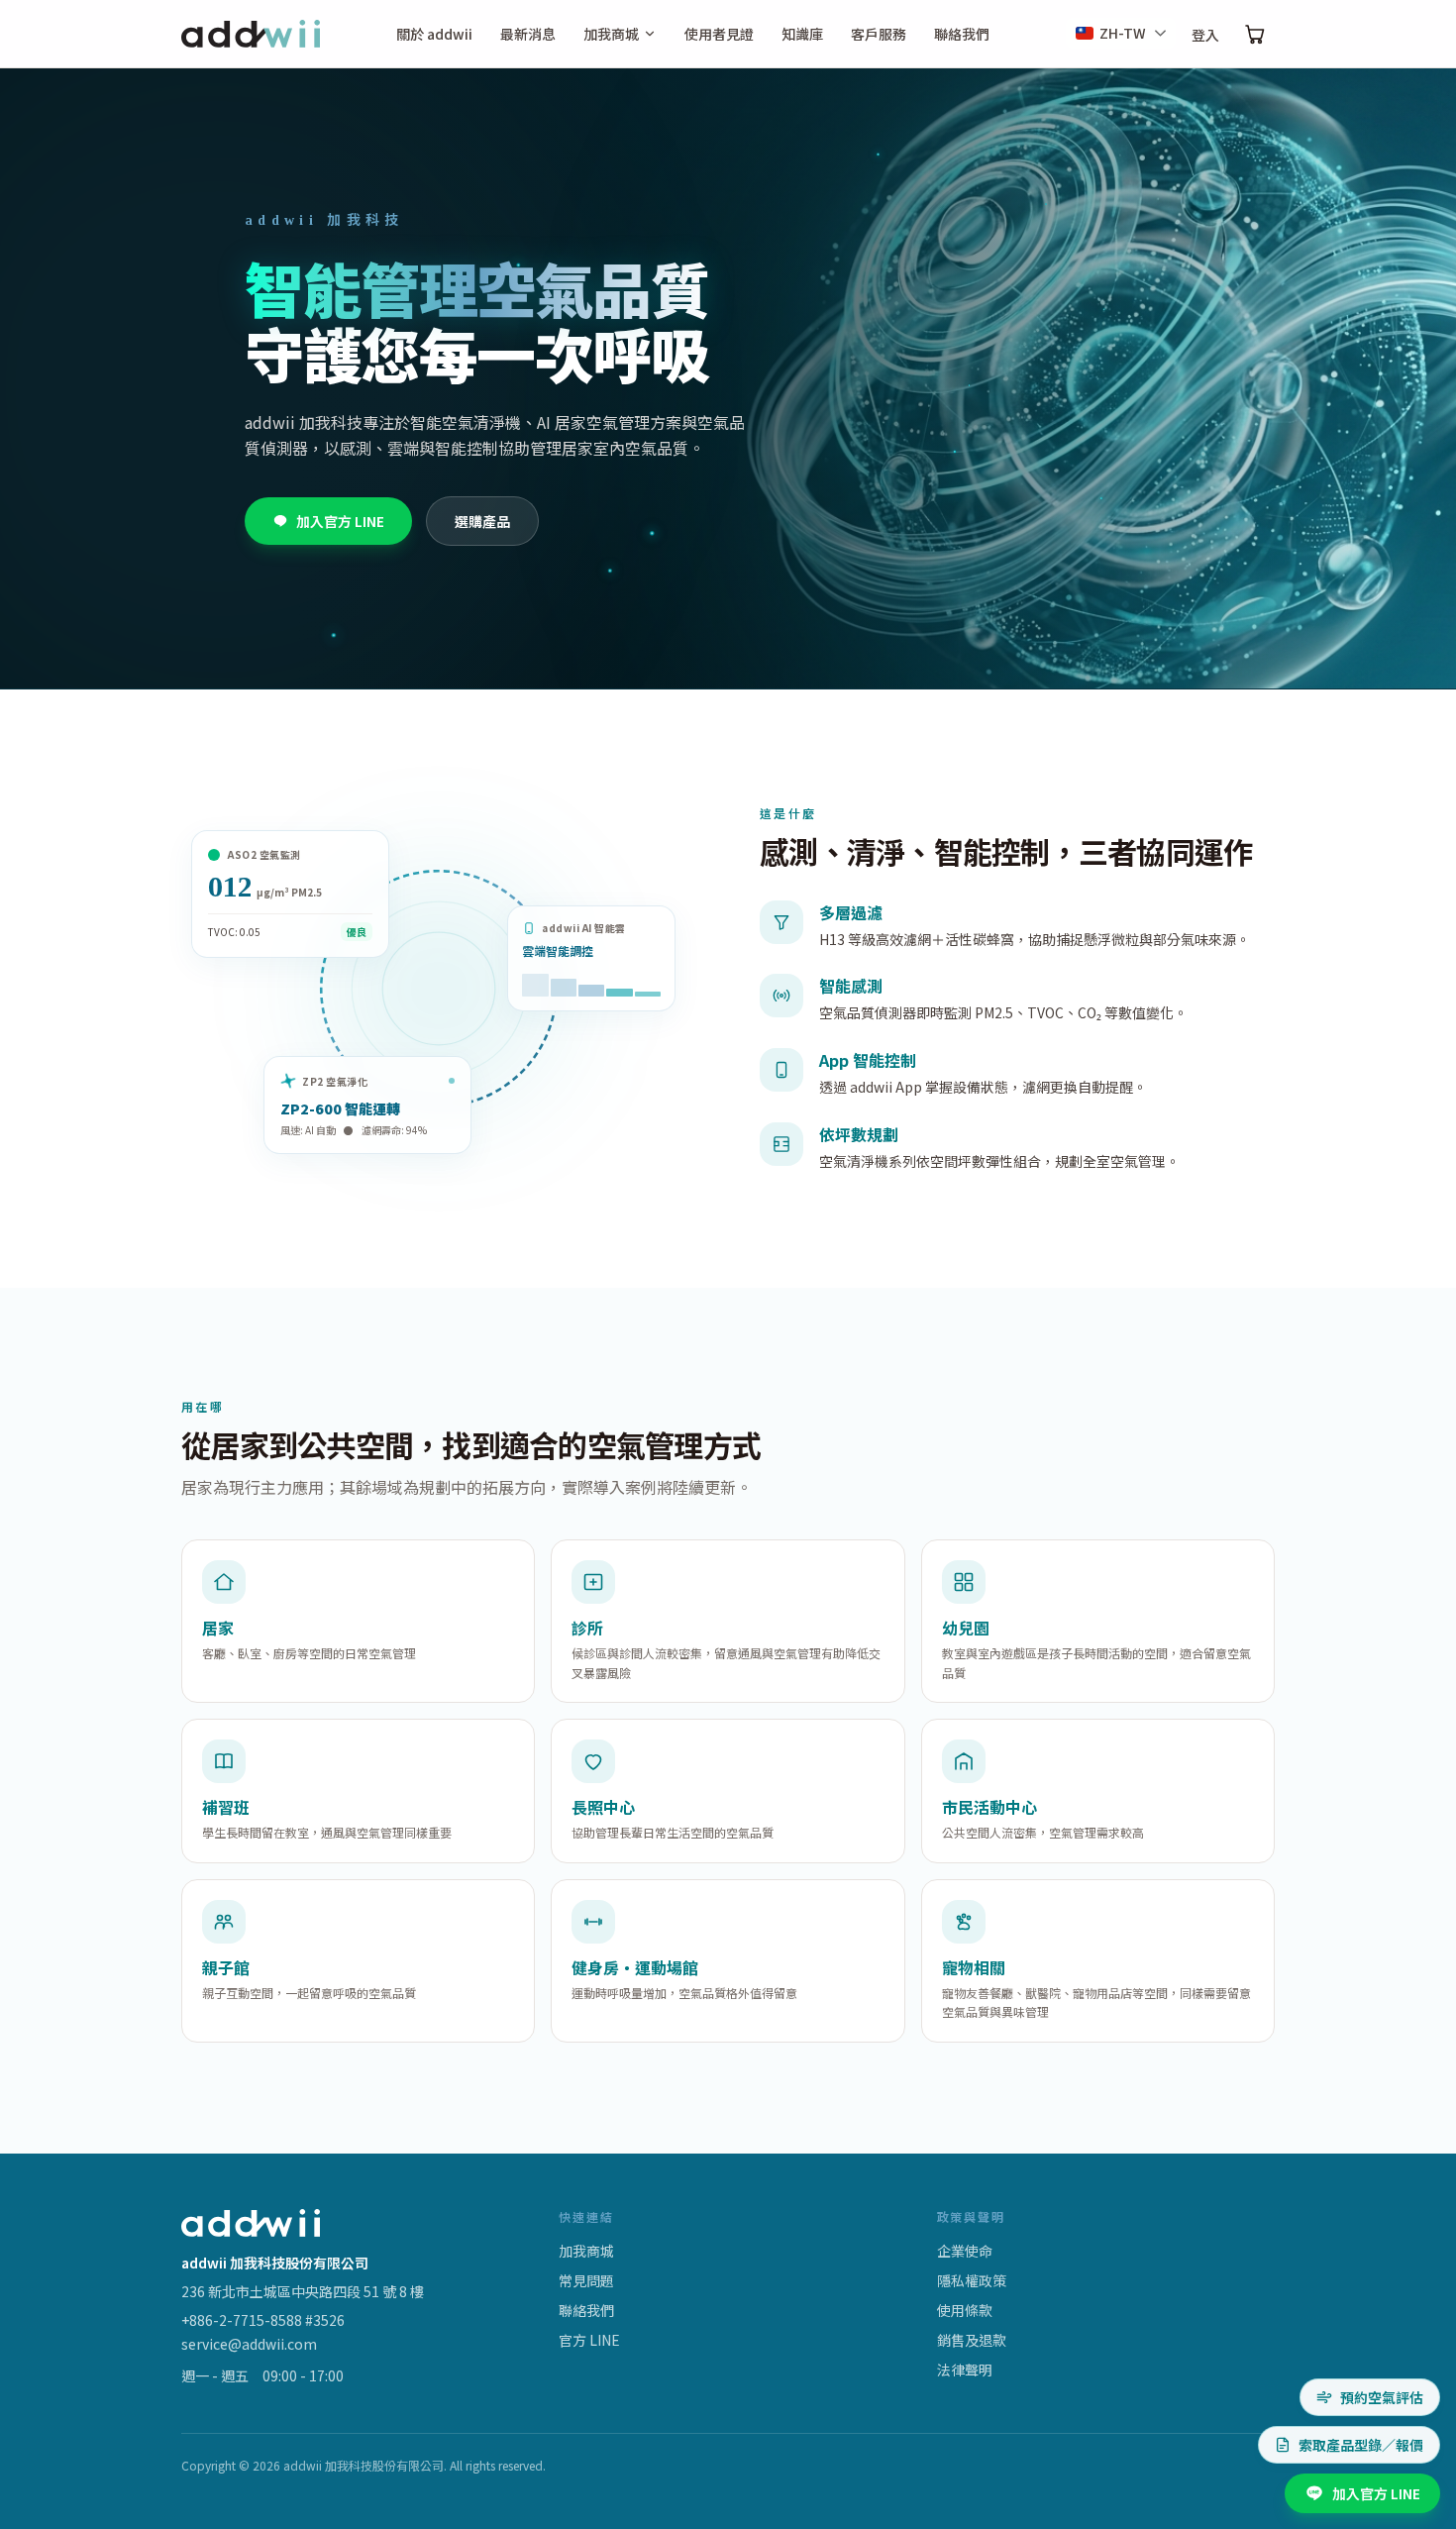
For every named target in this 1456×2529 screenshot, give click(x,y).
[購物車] (1255, 34)
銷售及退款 (972, 2340)
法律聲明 (965, 2370)
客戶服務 (879, 34)
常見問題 (586, 2280)
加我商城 (611, 34)
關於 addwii (434, 34)
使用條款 (965, 2310)
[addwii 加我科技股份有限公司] (251, 34)
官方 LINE (589, 2340)
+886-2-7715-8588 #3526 (263, 2320)
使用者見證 (719, 34)
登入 (1205, 35)
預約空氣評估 (1382, 2397)
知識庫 (802, 34)
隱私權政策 (972, 2280)
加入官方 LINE (340, 521)
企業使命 (965, 2251)
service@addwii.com (249, 2344)
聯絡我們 (962, 34)
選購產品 (482, 521)
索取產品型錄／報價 (1361, 2445)
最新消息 (528, 34)
